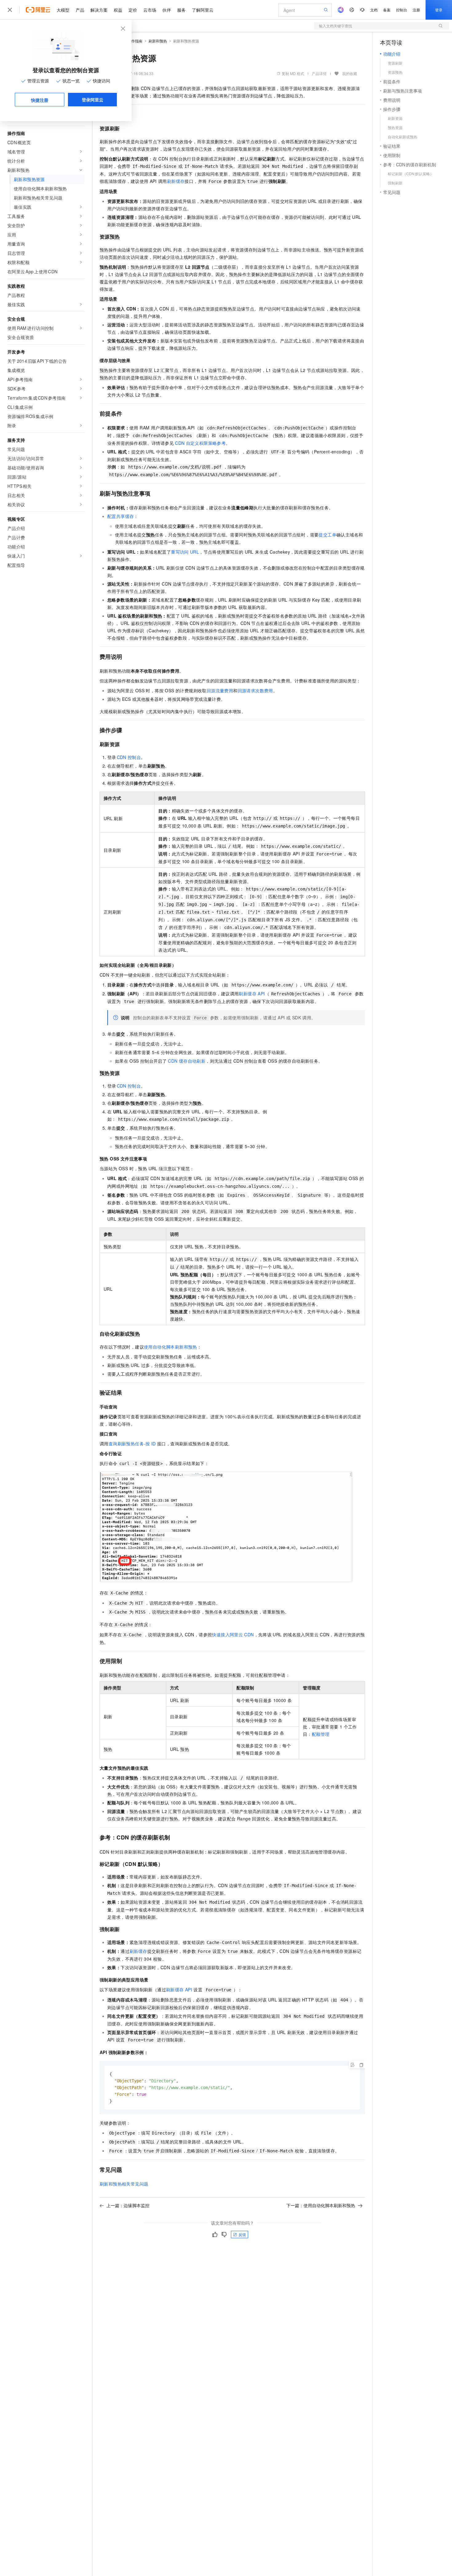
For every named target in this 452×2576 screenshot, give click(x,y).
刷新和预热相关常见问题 (124, 2184)
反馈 (242, 2234)
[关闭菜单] (10, 10)
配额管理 (321, 1734)
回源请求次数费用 (255, 690)
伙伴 (167, 10)
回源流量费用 (220, 690)
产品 (80, 10)
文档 (374, 10)
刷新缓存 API (252, 994)
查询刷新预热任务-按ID (132, 1444)
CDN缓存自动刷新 (187, 1061)
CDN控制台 (129, 757)
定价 (133, 10)
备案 (387, 10)
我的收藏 (350, 73)
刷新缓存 (176, 181)
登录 (439, 10)
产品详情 (319, 73)
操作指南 (135, 41)
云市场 (150, 10)
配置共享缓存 (121, 516)
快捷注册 (40, 100)
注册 (416, 10)
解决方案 (99, 10)
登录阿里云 (93, 100)
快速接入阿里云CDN (233, 1634)
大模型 (63, 10)
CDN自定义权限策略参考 (200, 443)
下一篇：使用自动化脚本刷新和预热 (321, 2205)
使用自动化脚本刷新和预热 (170, 1347)
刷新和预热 (158, 41)
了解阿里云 (203, 10)
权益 (118, 10)
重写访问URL (185, 552)
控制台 (402, 10)
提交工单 (327, 535)
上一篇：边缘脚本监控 (128, 2205)
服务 (181, 10)
